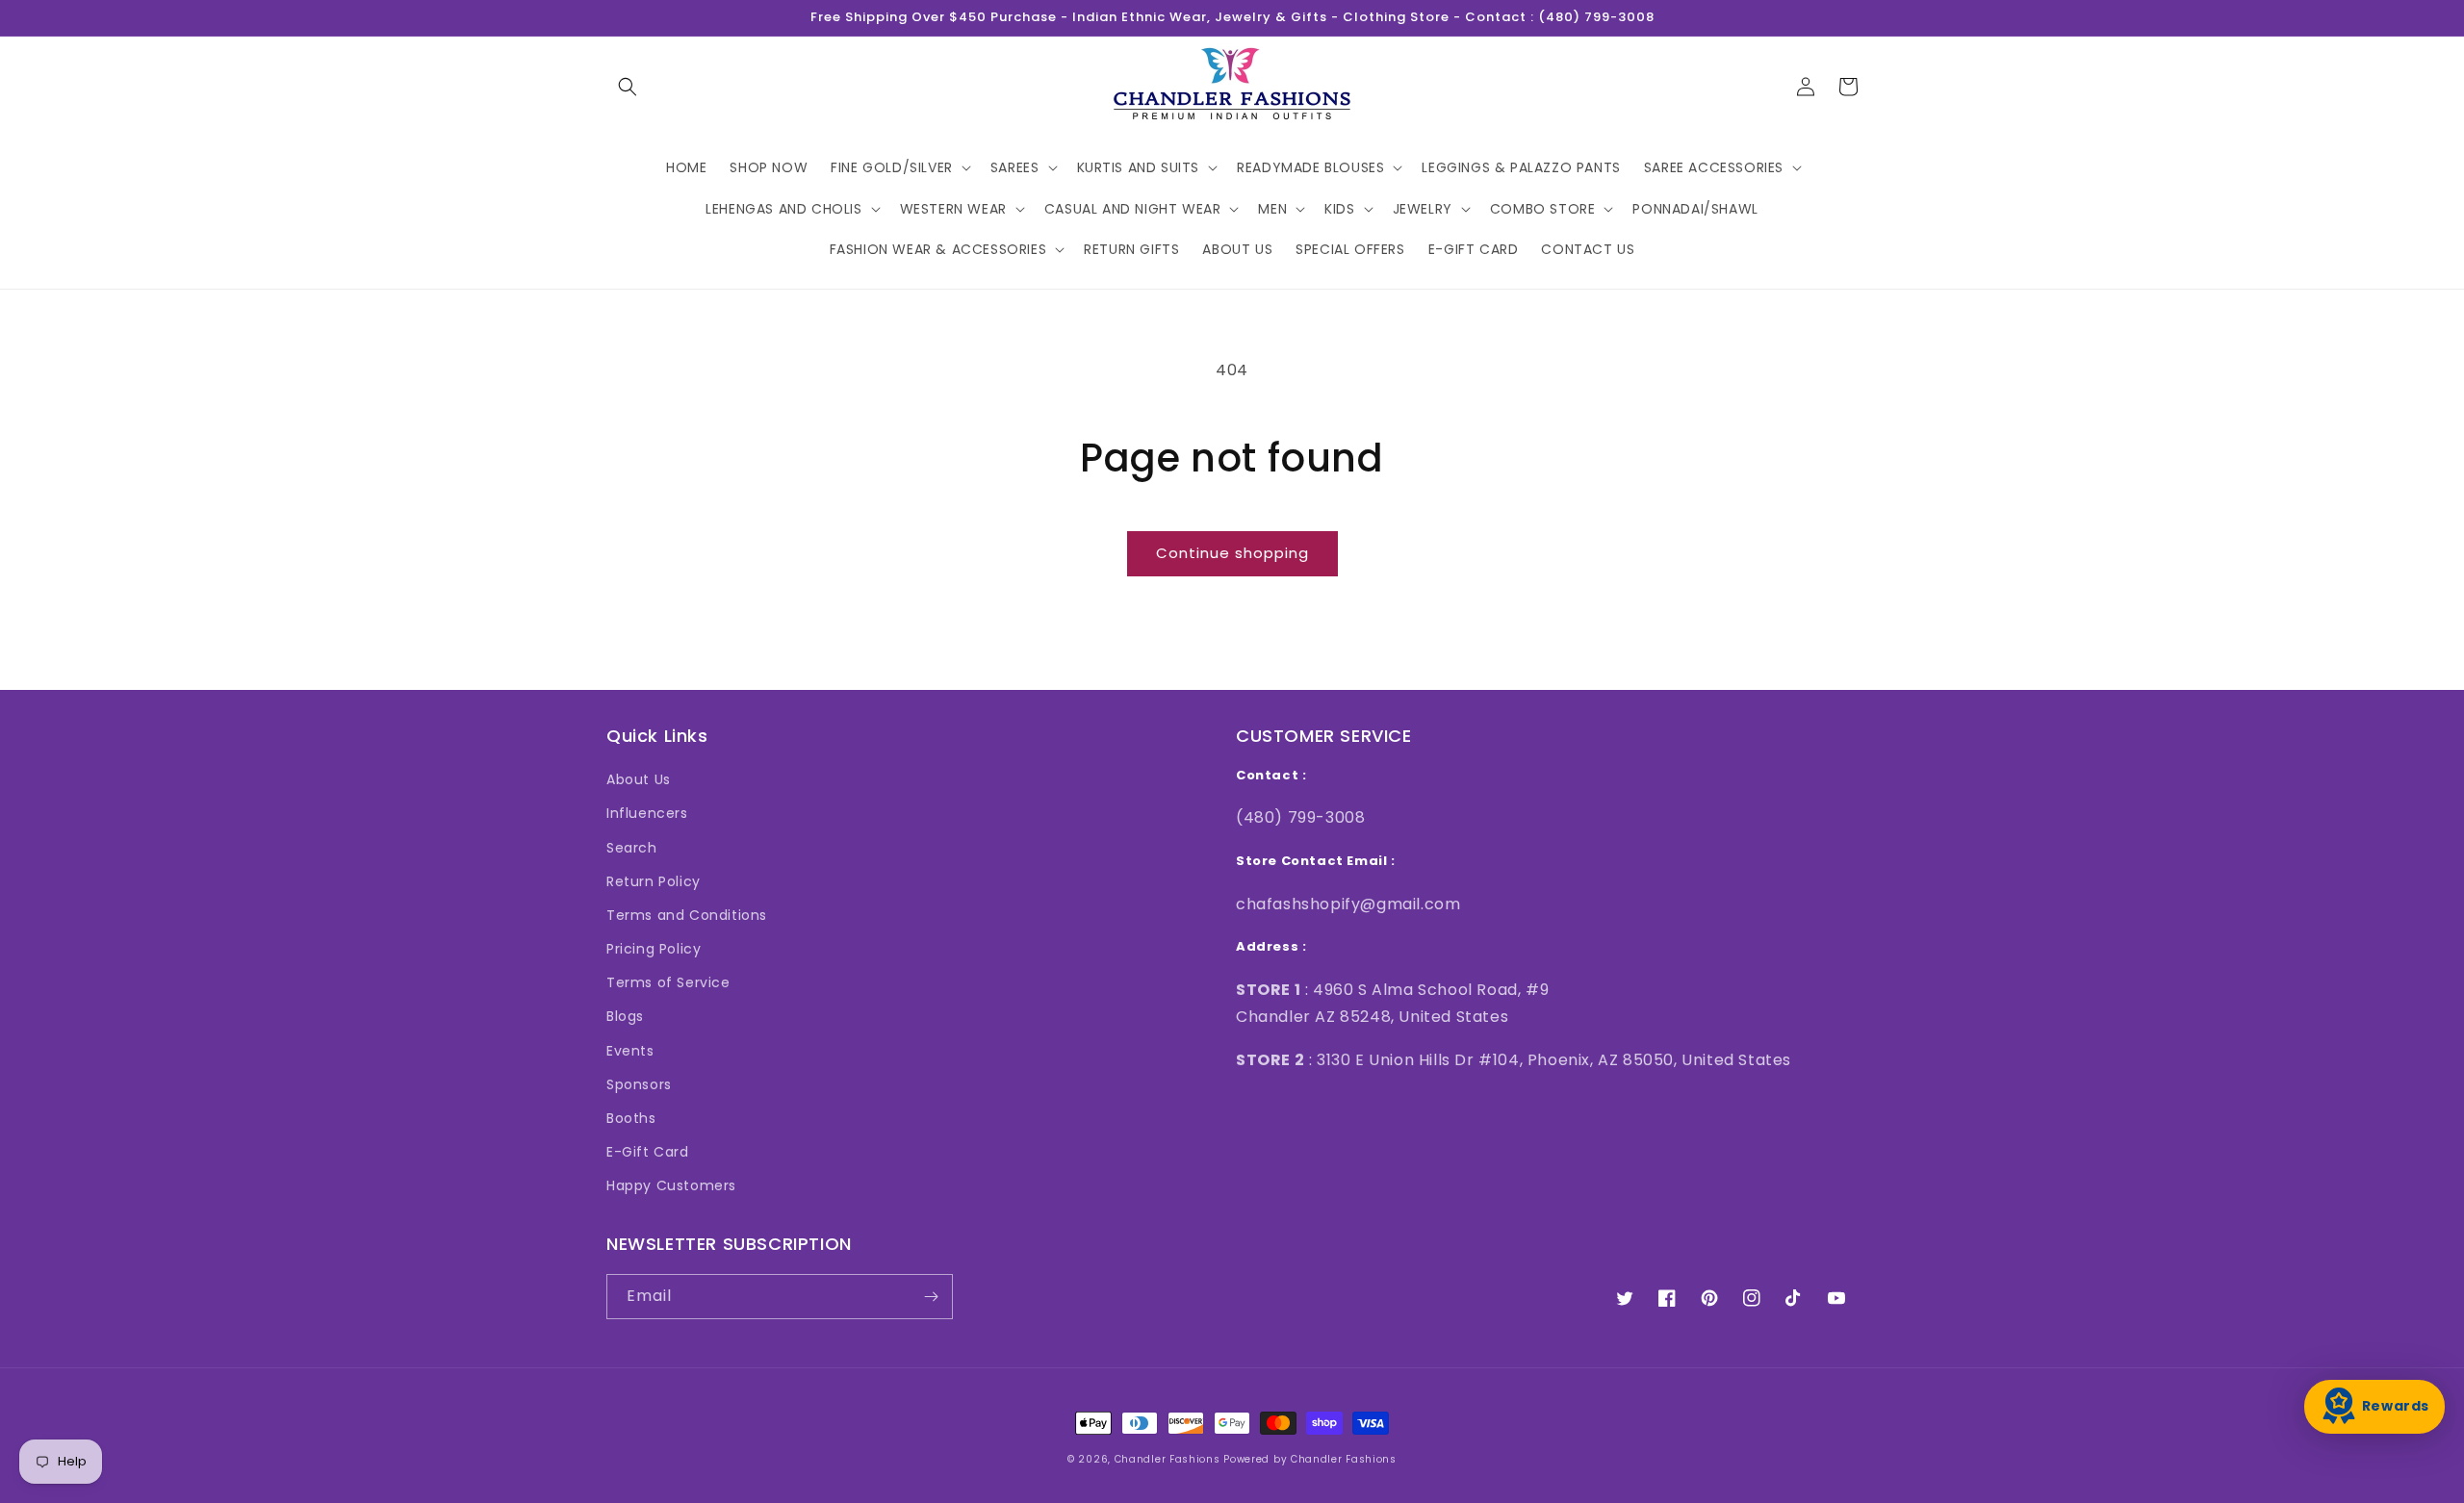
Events (630, 1051)
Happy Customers (671, 1185)
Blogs (625, 1016)
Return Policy (654, 881)
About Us (639, 779)
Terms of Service (668, 982)
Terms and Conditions (687, 915)
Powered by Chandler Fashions (1310, 1459)
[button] (628, 87)
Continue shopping (1232, 553)
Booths (631, 1118)
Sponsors (639, 1084)
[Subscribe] (931, 1297)
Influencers (647, 813)
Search (632, 848)
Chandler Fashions (1168, 1459)
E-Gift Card (648, 1152)
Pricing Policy (654, 949)
